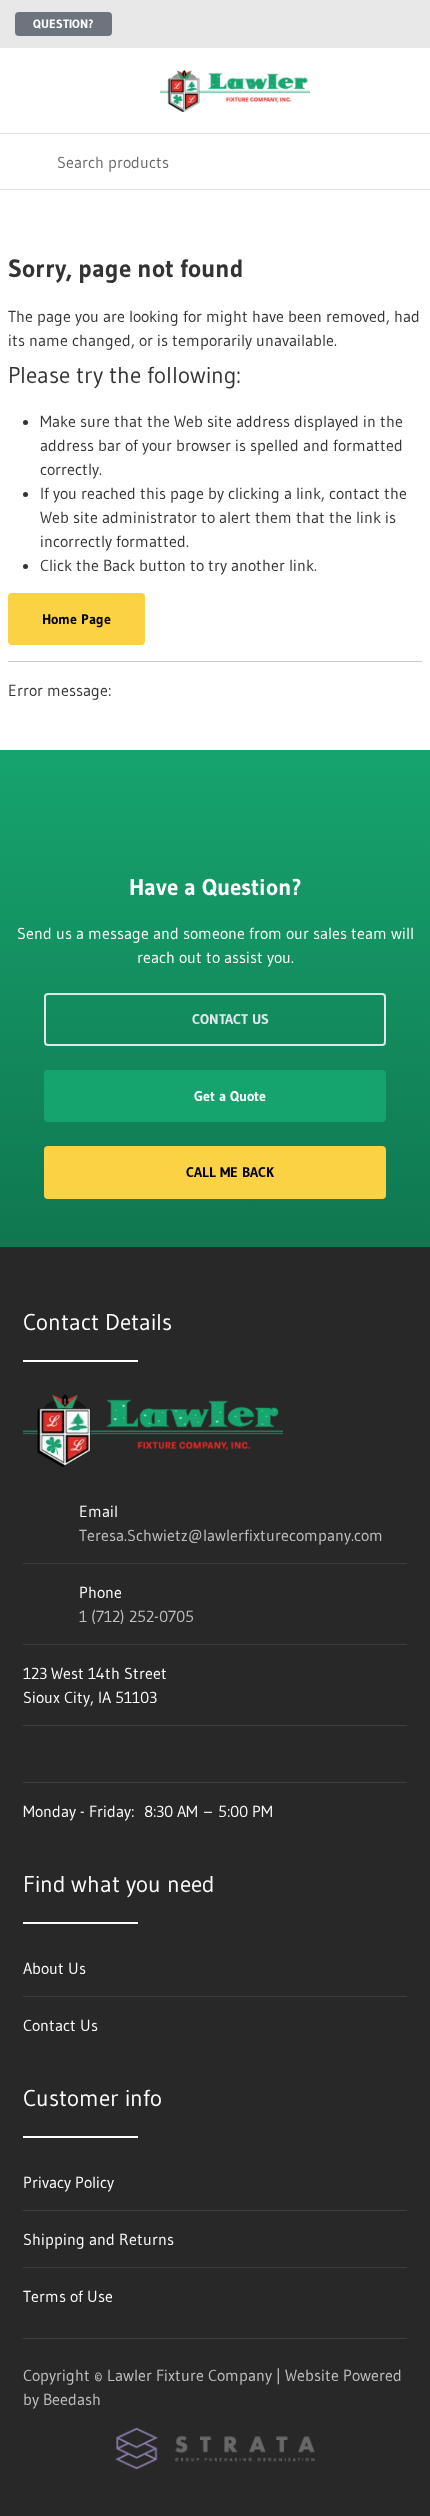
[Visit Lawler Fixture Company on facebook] (32, 1754)
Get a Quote (230, 1096)
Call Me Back (230, 1172)
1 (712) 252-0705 (136, 1616)
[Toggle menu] (28, 90)
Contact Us (230, 1019)
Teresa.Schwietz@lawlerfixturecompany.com (231, 1535)
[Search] (28, 161)
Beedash (72, 2399)
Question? (63, 23)
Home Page (76, 619)
